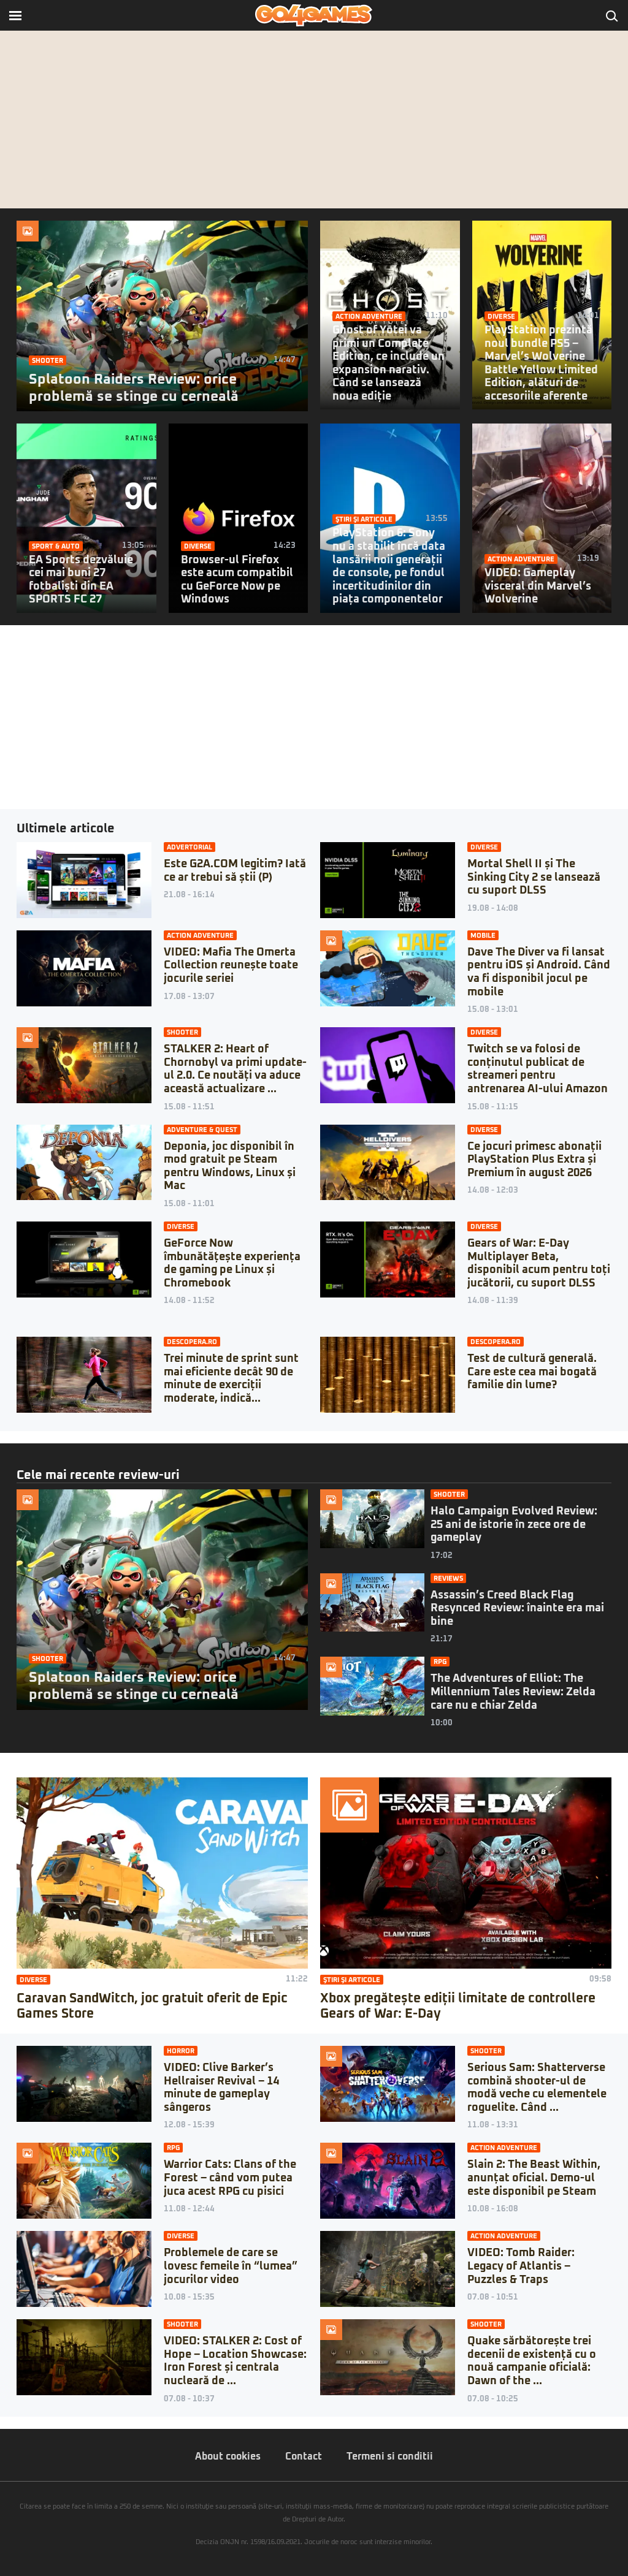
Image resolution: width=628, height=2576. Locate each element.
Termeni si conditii (390, 2456)
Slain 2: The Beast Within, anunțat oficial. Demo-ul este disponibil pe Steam (534, 2178)
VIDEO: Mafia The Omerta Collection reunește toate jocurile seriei (231, 966)
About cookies (228, 2456)
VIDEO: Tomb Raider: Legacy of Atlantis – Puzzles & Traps (521, 2266)
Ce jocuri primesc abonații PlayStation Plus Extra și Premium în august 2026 (534, 1160)
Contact (304, 2456)
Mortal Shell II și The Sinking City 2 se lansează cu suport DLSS (534, 877)
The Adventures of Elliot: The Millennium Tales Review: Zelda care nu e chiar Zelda (513, 1692)
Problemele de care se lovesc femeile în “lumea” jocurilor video (231, 2266)
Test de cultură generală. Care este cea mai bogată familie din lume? (532, 1372)
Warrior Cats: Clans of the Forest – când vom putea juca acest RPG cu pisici (230, 2178)
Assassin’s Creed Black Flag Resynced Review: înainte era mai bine (517, 1609)
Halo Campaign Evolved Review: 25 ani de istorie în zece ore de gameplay (514, 1525)
